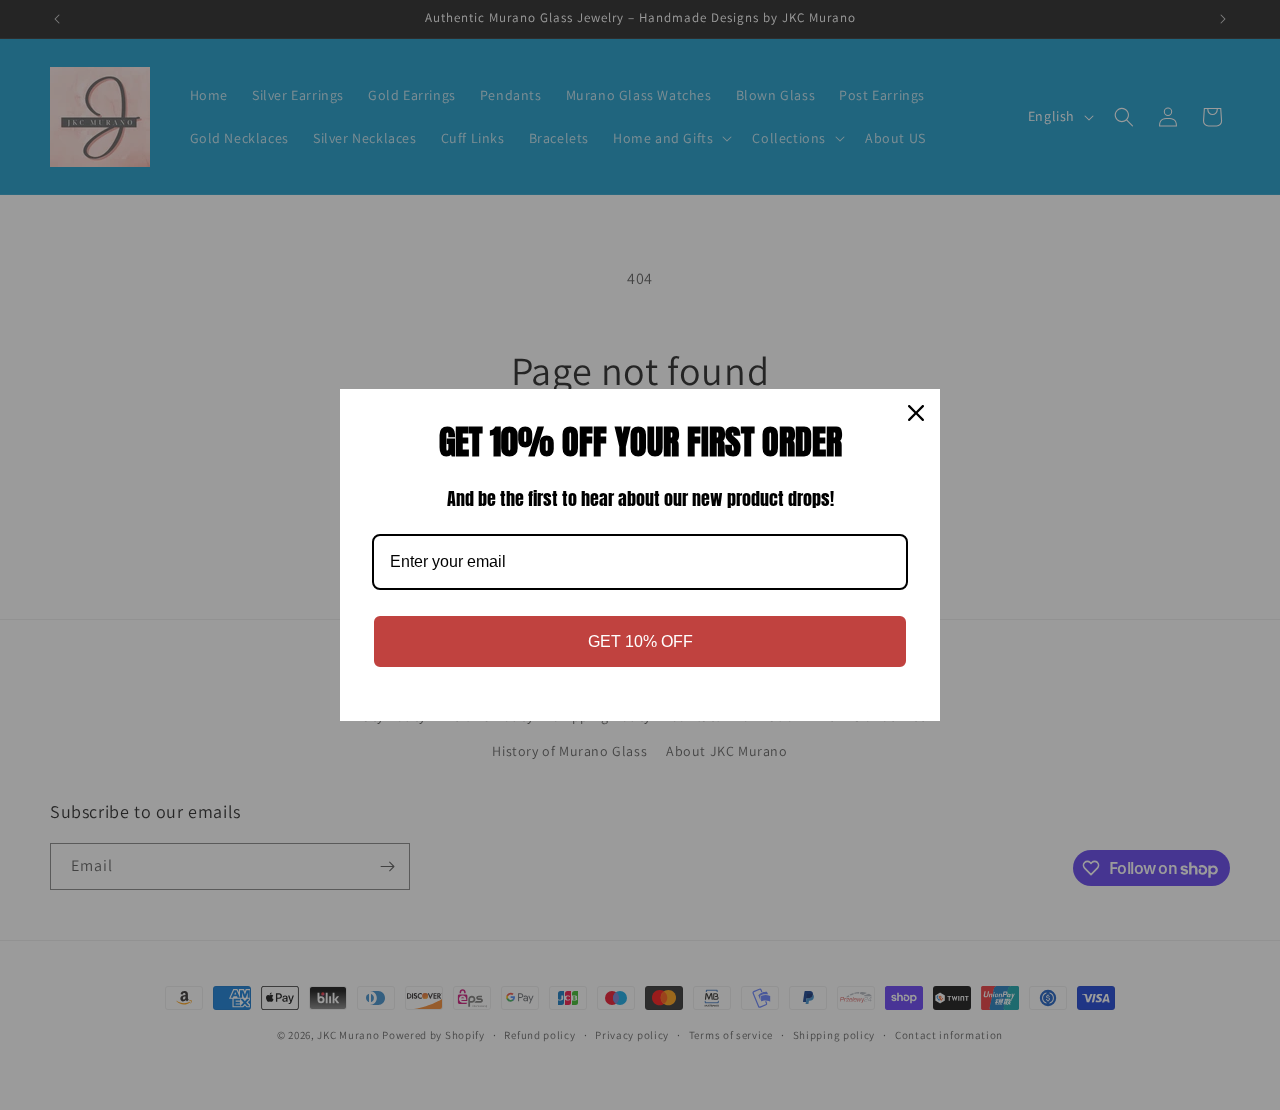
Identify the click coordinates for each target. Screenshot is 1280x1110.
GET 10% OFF (640, 641)
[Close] (916, 413)
